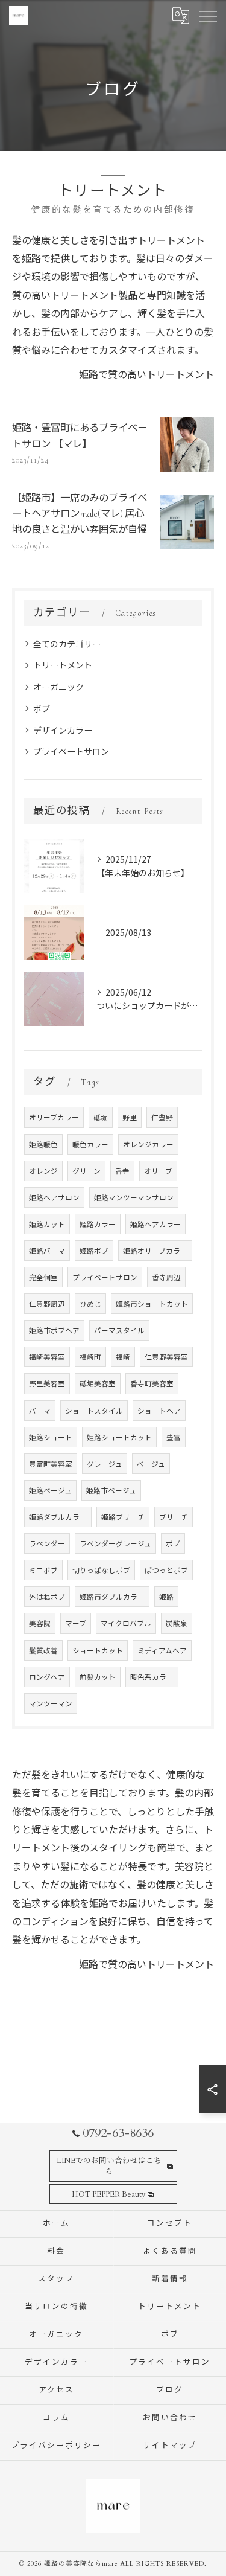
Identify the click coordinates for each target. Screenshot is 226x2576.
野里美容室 (47, 1383)
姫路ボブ (94, 1251)
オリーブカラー (54, 1117)
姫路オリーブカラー (155, 1251)
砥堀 (101, 1117)
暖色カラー (90, 1144)
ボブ (42, 708)
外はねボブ (47, 1597)
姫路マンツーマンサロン (134, 1197)
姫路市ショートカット (152, 1304)
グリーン (86, 1171)
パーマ (40, 1411)
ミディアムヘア (162, 1650)
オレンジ (43, 1171)
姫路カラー (98, 1224)
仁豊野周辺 (47, 1304)
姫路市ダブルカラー (112, 1597)
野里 (130, 1117)
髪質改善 (43, 1650)
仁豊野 (162, 1117)
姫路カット (47, 1224)
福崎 (123, 1357)
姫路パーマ (47, 1251)
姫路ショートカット (119, 1437)
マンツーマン (51, 1703)
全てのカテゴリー (67, 644)
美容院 (40, 1623)
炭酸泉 (177, 1623)
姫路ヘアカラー (155, 1224)
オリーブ (158, 1171)
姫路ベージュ (50, 1490)
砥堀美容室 (98, 1383)
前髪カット (98, 1677)
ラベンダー (47, 1543)
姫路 (166, 1597)
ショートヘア (159, 1411)
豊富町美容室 (51, 1464)
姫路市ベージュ (111, 1490)
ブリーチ (174, 1517)
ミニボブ (43, 1570)
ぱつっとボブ (166, 1570)
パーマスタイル (119, 1330)
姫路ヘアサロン (54, 1197)
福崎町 (90, 1357)
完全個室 (43, 1277)
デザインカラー (63, 730)
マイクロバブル (126, 1623)
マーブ (76, 1623)
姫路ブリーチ (123, 1517)
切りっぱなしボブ (101, 1570)
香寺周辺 (166, 1277)
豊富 (174, 1437)
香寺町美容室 (152, 1383)
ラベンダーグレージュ (115, 1543)
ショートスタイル (94, 1411)
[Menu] (207, 15)
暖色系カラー (152, 1677)
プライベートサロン (71, 751)
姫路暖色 (43, 1144)
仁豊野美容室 (166, 1357)
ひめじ (90, 1304)
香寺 (122, 1171)
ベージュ (151, 1464)
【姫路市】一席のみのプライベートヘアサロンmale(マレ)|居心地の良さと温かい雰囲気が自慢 (80, 514)
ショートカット (98, 1650)
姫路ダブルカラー (58, 1517)
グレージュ (105, 1464)
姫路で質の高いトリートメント (146, 374)
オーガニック (58, 687)
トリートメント (63, 665)
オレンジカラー (148, 1144)
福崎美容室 (47, 1357)
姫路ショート (51, 1437)
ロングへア (47, 1677)
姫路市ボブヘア (54, 1330)
